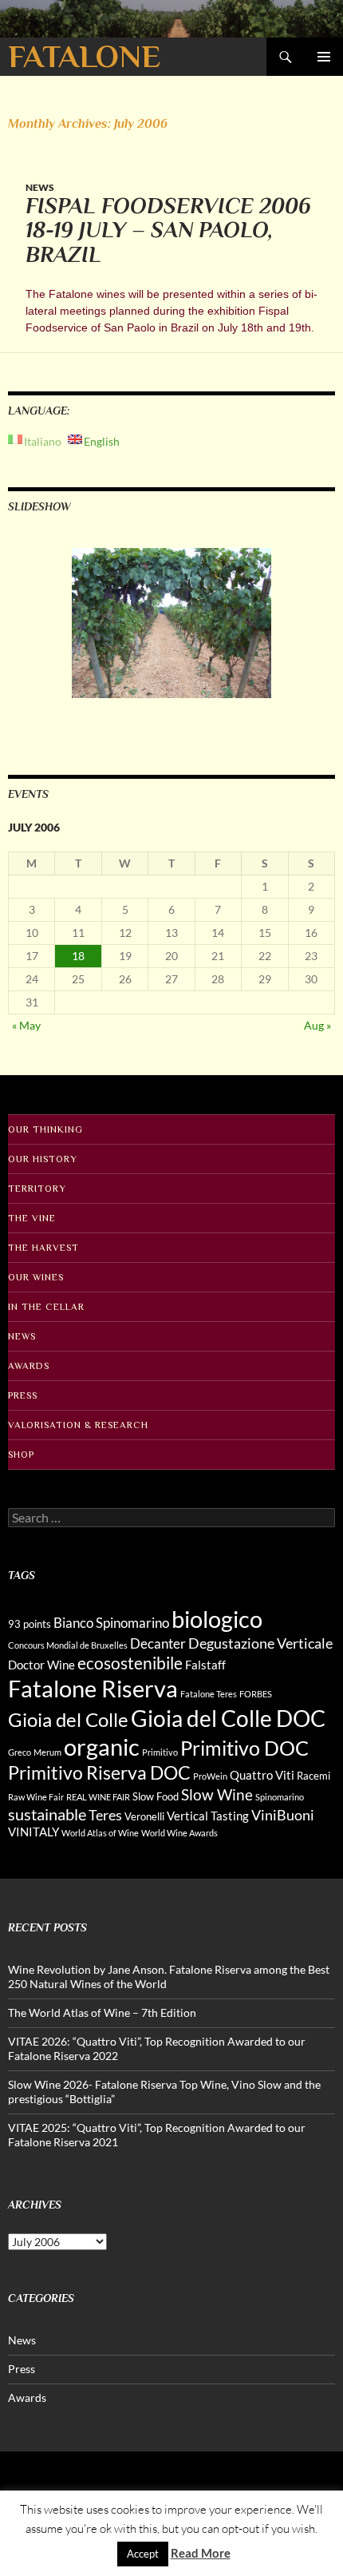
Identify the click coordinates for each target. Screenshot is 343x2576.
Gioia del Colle (68, 1719)
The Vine (32, 1218)
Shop (21, 1455)
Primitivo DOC (244, 1748)
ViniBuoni (283, 1815)
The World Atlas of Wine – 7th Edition (102, 2012)
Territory (37, 1189)
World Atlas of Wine (100, 1833)
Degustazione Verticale (260, 1643)
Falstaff (205, 1665)
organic (102, 1747)
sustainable (47, 1814)
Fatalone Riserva (93, 1688)
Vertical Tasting (208, 1816)
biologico (217, 1619)
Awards (29, 1366)
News (40, 187)
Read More (201, 2553)
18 (78, 956)
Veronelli (144, 1816)
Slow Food (156, 1796)
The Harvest (43, 1248)
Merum (47, 1752)
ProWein (210, 1776)
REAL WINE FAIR (98, 1797)
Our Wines (36, 1277)
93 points (30, 1624)
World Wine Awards (179, 1833)
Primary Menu (324, 57)
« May (26, 1025)
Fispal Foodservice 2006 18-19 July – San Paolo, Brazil (168, 230)
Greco (20, 1752)
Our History (43, 1159)
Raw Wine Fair (36, 1797)
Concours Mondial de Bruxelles (68, 1645)
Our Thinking (45, 1129)
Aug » (317, 1025)
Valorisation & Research (78, 1425)
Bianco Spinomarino (111, 1623)
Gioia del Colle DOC (228, 1718)
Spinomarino (280, 1797)
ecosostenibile (130, 1663)
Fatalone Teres (209, 1694)
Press (23, 1395)
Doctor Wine (41, 1665)
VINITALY (34, 1832)
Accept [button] (143, 2554)
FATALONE (84, 56)
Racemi (313, 1776)
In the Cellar (46, 1307)
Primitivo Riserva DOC (99, 1773)
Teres (105, 1815)
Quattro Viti (262, 1775)
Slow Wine (217, 1794)
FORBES (256, 1694)
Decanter (158, 1643)
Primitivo (160, 1752)
